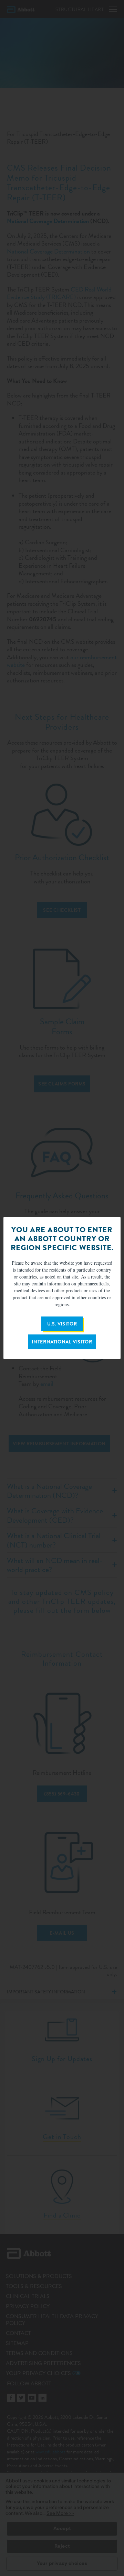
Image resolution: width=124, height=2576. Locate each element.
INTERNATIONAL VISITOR (62, 1342)
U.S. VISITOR (62, 1324)
